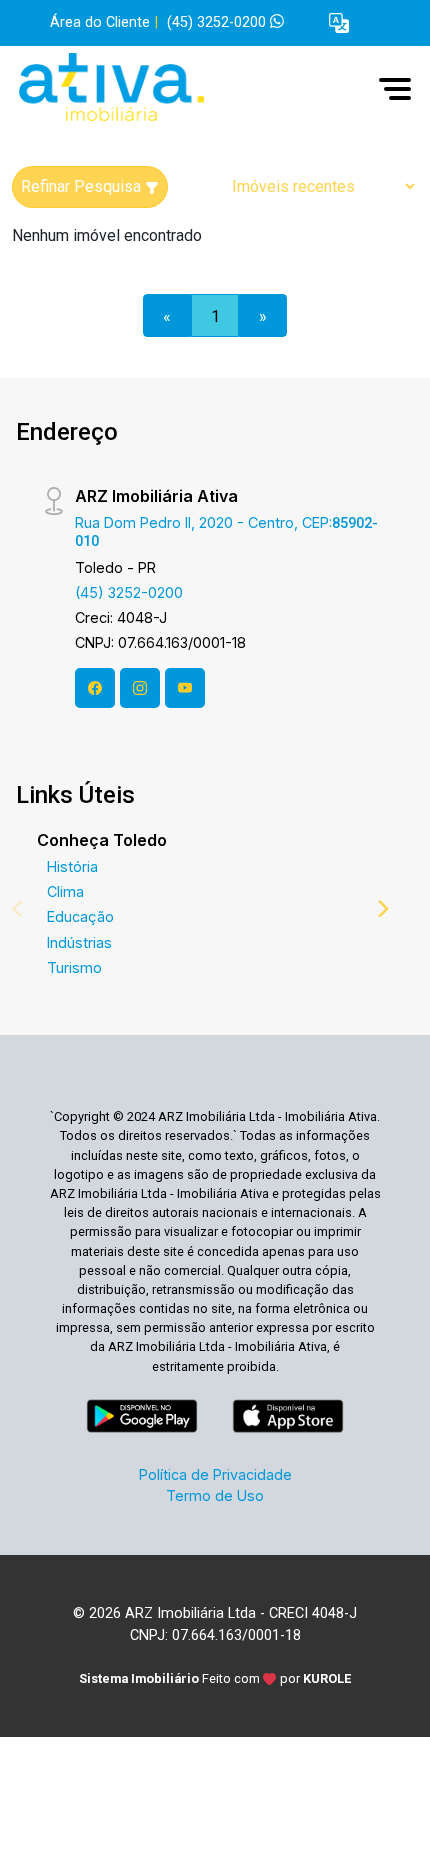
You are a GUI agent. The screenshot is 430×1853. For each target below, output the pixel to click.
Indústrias (79, 942)
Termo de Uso (215, 1495)
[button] (339, 23)
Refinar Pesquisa (83, 186)
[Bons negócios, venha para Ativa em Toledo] (162, 88)
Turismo (74, 967)
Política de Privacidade (215, 1474)
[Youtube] (185, 688)
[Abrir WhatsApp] (384, 1802)
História (72, 866)
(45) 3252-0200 (218, 22)
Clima (65, 891)
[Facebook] (95, 688)
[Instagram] (140, 688)
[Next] (382, 908)
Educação (80, 916)
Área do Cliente (100, 22)
